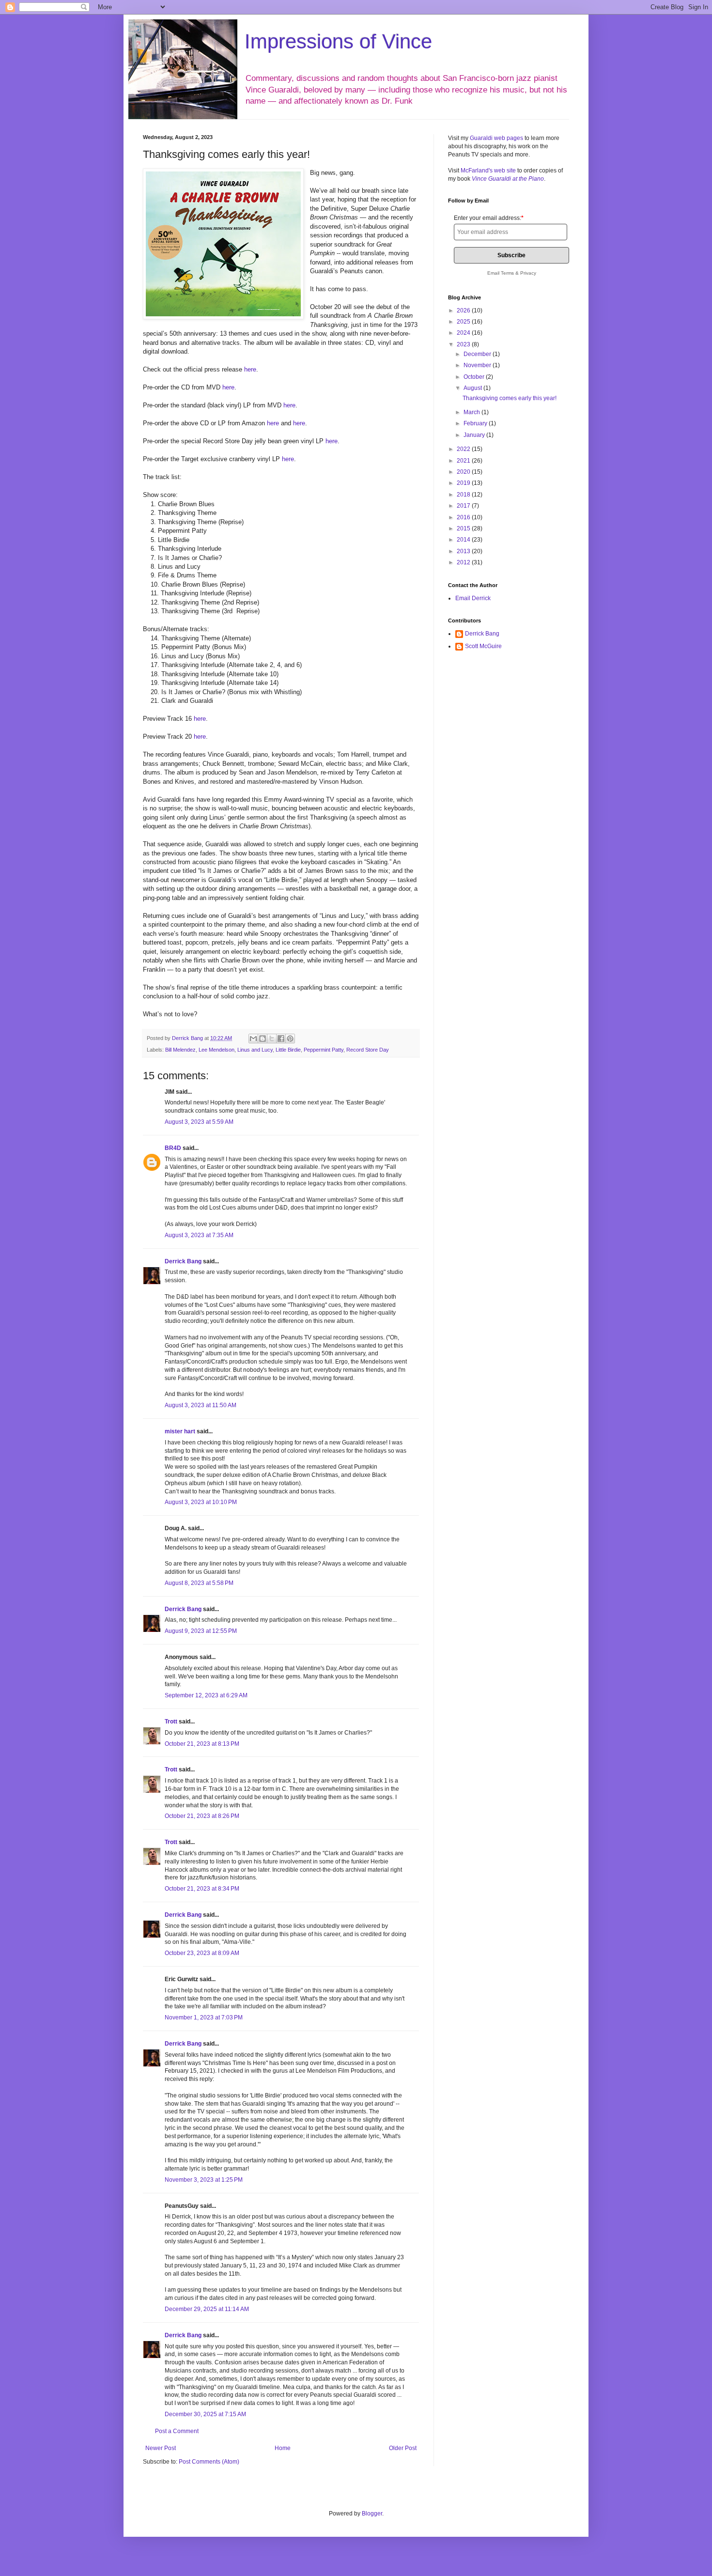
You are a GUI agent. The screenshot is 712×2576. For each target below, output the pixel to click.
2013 (464, 551)
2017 (464, 506)
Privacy (528, 273)
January (475, 435)
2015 (464, 528)
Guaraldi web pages (496, 138)
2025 (464, 322)
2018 (464, 495)
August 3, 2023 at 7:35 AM (199, 1235)
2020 (464, 472)
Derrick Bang (183, 1261)
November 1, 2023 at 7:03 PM (204, 2017)
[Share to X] (272, 1039)
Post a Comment (177, 2431)
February (476, 423)
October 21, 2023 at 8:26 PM (202, 1816)
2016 (464, 517)
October (475, 377)
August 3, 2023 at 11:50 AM (201, 1405)
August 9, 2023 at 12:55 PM (201, 1631)
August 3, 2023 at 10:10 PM (201, 1502)
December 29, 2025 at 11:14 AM (207, 2309)
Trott (171, 1722)
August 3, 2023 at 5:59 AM (199, 1122)
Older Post (403, 2448)
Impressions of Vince (338, 41)
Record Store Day (368, 1050)
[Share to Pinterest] (290, 1039)
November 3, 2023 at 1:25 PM (204, 2180)
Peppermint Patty (324, 1050)
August (473, 388)
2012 (464, 562)
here (250, 369)
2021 (464, 461)
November (478, 365)
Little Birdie (288, 1050)
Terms (507, 273)
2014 (464, 540)
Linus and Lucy (255, 1050)
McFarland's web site (488, 171)
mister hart (180, 1431)
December (478, 354)
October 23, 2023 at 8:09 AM (202, 1953)
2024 (464, 333)
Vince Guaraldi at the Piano (508, 179)
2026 (464, 310)
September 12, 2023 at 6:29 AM (206, 1695)
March (472, 412)
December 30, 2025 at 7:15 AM (205, 2414)
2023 (464, 344)
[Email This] (253, 1039)
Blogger (372, 2514)
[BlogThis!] (263, 1039)
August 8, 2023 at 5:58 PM (199, 1583)
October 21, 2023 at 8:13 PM (202, 1744)
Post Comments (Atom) (209, 2462)
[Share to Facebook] (281, 1039)
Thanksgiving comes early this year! (510, 398)
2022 (464, 449)
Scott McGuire (483, 646)
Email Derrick (473, 598)
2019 (464, 483)
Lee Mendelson (217, 1050)
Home (283, 2448)
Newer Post (161, 2448)
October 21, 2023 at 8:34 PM (202, 1889)
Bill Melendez (180, 1050)
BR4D (173, 1148)
